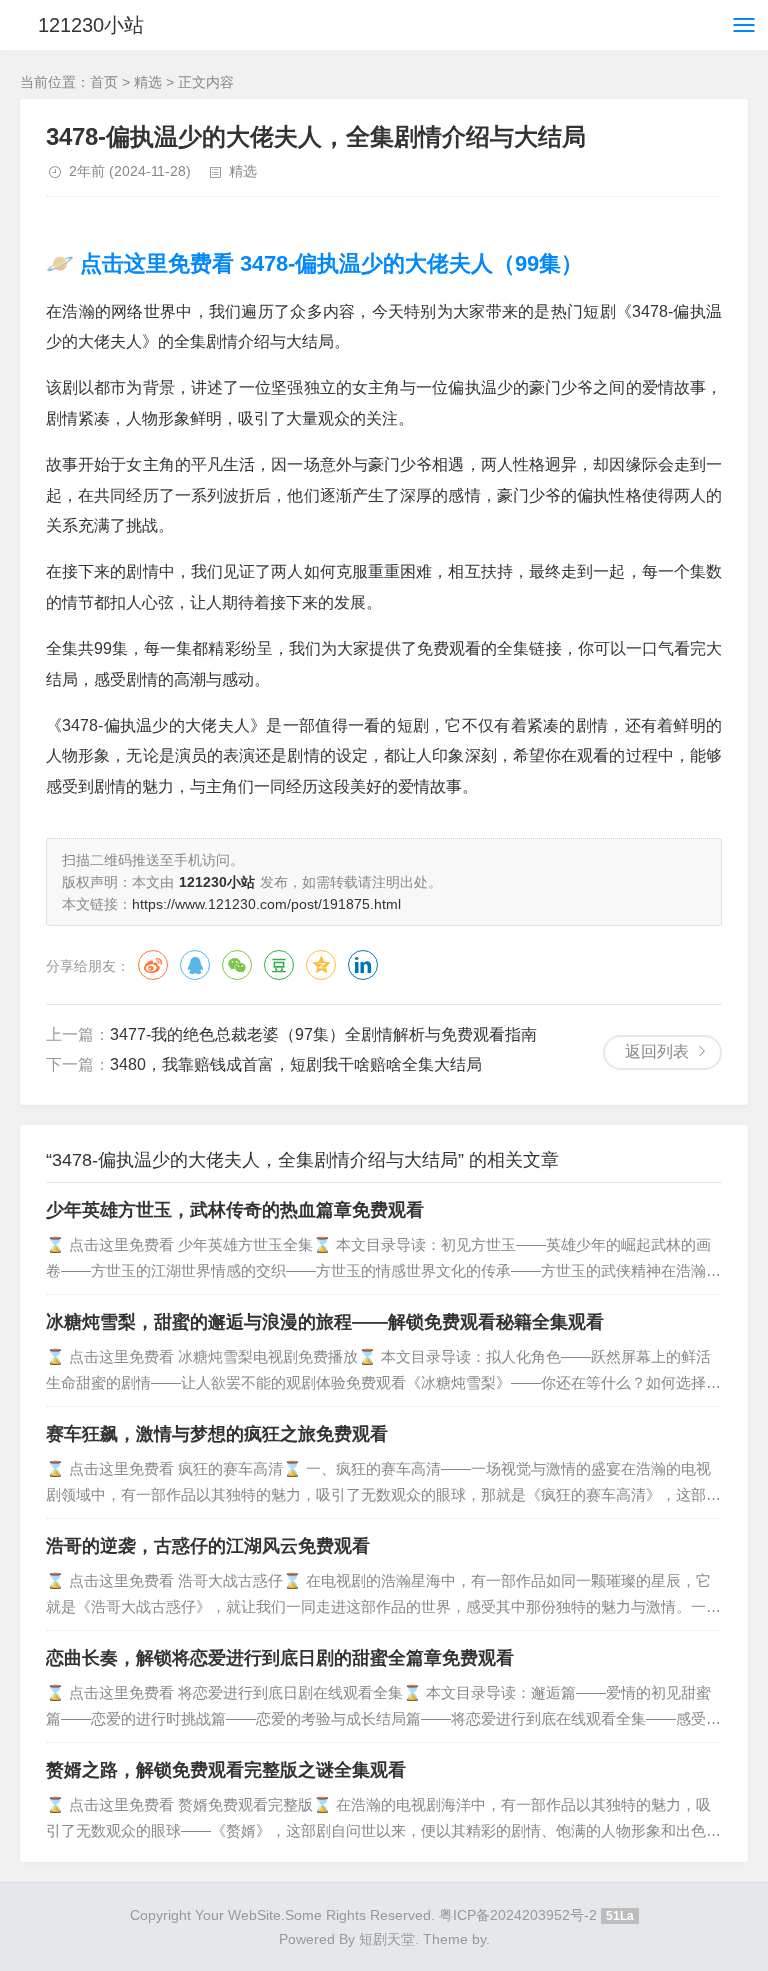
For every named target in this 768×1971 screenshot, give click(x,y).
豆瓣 (279, 965)
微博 (153, 965)
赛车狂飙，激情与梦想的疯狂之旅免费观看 (217, 1434)
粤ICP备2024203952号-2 (518, 1915)
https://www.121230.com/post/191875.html (266, 904)
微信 (237, 965)
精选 (148, 82)
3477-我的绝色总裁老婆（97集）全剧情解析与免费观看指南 (323, 1034)
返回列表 (657, 1051)
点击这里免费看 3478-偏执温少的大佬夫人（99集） (328, 263)
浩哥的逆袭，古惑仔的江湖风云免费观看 (208, 1546)
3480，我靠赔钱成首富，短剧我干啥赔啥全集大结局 (296, 1064)
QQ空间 (321, 965)
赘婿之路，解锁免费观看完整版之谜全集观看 (226, 1770)
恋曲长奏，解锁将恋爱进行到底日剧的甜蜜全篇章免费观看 (280, 1658)
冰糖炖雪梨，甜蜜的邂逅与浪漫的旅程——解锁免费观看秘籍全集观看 (325, 1322)
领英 (363, 965)
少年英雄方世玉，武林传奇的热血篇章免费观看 (235, 1210)
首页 (104, 82)
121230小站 (91, 25)
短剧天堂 (387, 1939)
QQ (195, 965)
